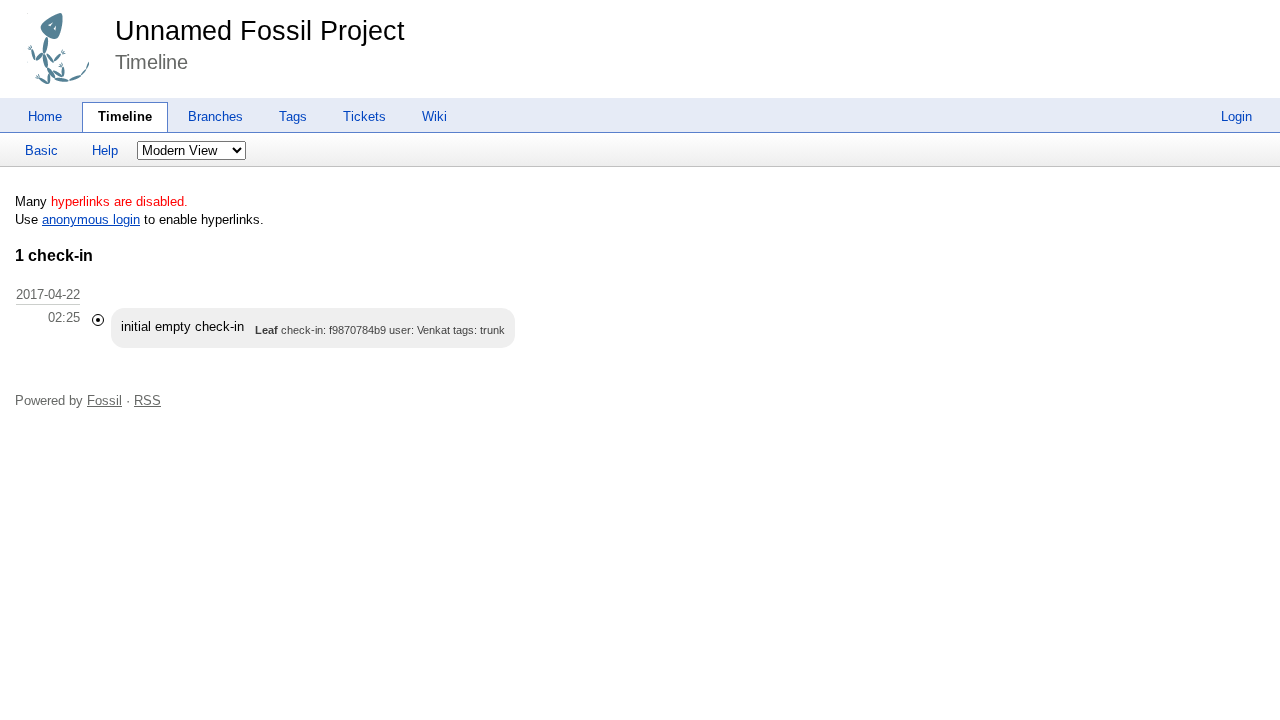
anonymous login (91, 219)
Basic (41, 150)
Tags (293, 116)
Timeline (125, 116)
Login (1236, 116)
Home (45, 116)
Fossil (104, 400)
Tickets (364, 116)
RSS (147, 400)
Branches (215, 116)
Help (105, 150)
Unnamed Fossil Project (260, 31)
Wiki (434, 116)
